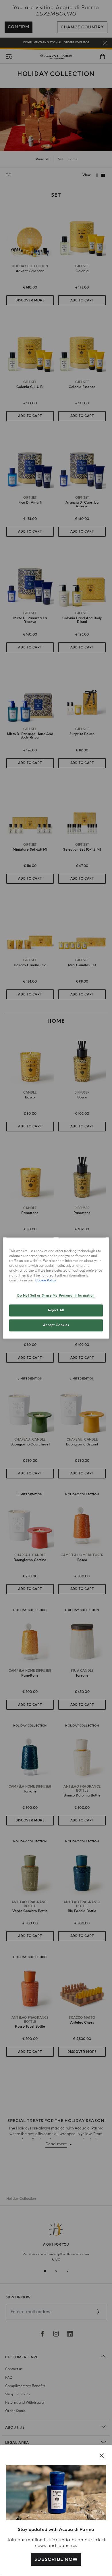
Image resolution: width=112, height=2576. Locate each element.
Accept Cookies (56, 1325)
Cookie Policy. (46, 1281)
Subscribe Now (56, 2559)
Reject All (56, 1311)
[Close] (102, 2456)
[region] (56, 1288)
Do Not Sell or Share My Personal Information (56, 1296)
